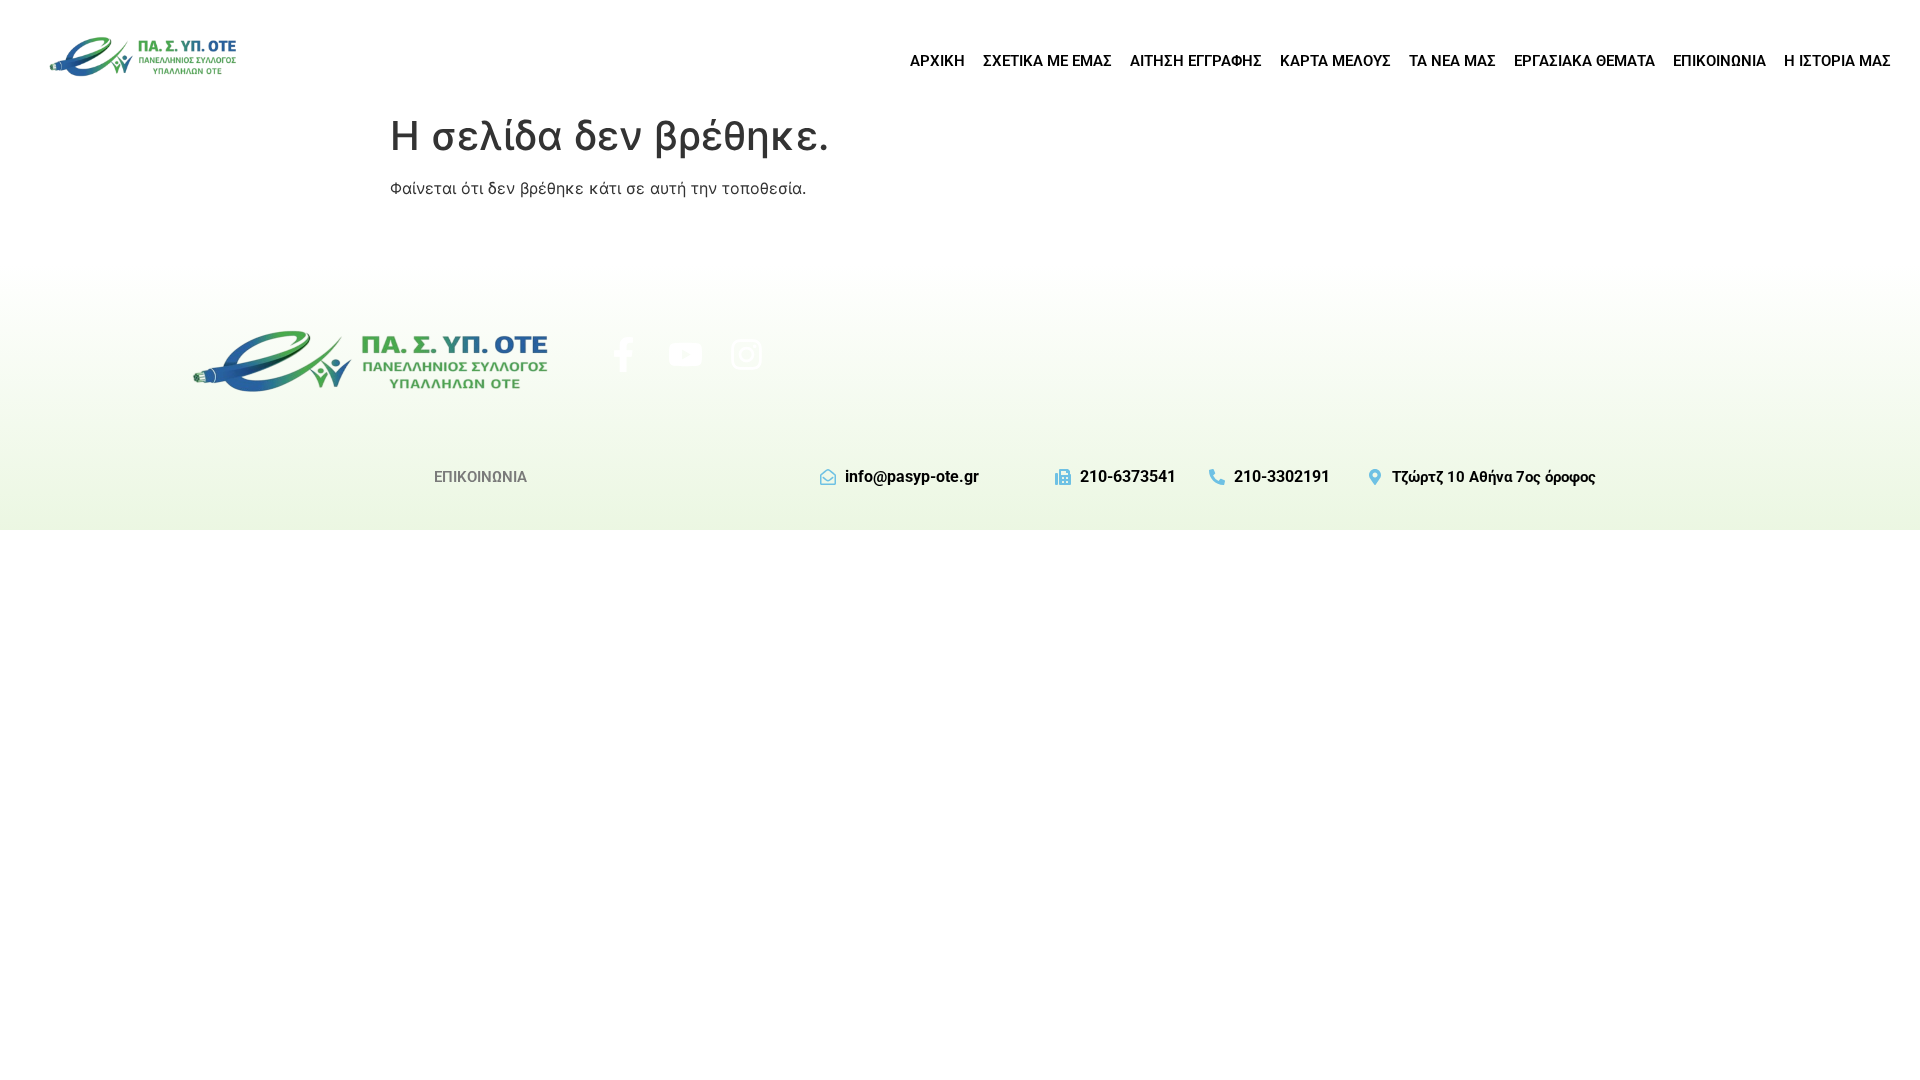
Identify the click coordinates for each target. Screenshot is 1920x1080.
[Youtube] (685, 354)
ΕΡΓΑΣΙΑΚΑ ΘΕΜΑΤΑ (1584, 61)
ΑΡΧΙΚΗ (937, 61)
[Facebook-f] (623, 354)
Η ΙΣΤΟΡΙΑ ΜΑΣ (1837, 61)
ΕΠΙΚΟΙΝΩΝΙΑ (1719, 61)
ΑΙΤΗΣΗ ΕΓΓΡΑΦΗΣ (1196, 61)
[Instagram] (747, 354)
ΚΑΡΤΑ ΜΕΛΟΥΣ (1335, 61)
